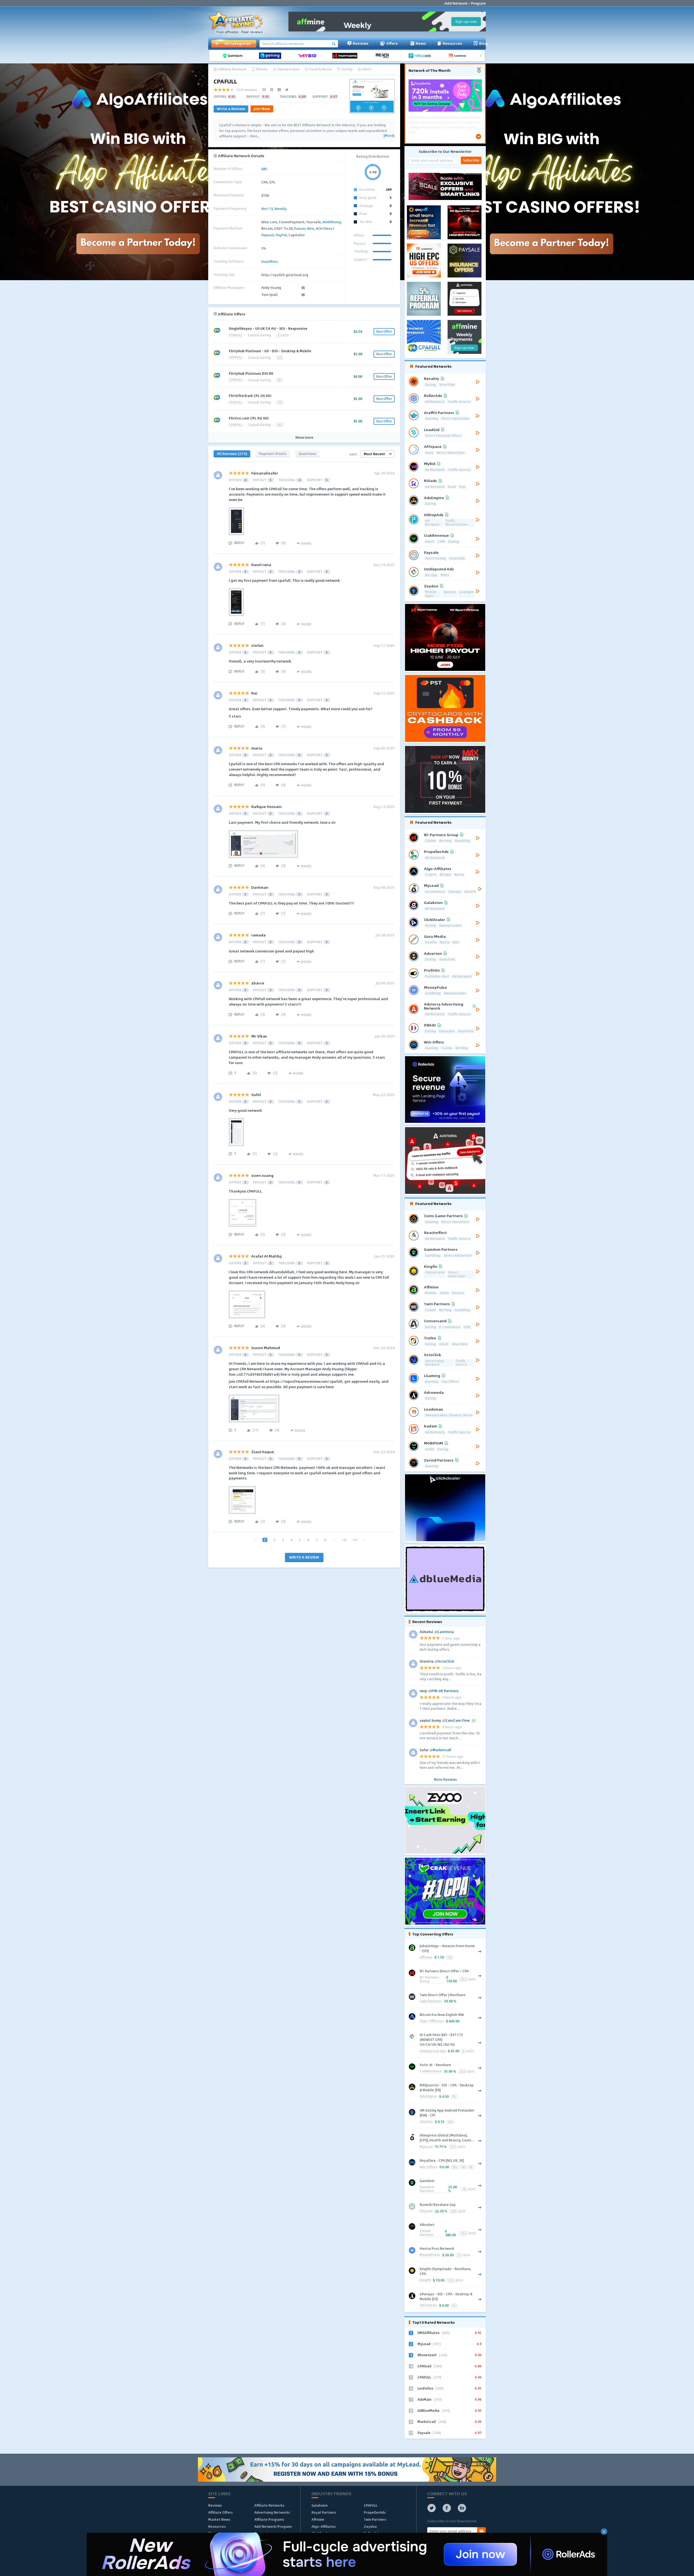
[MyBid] (309, 56)
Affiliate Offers (220, 2512)
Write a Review (231, 109)
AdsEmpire (428, 2097)
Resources (452, 43)
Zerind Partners (427, 2233)
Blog (483, 43)
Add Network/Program (273, 2526)
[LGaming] (272, 56)
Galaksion (319, 2505)
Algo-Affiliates (432, 2021)
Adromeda (428, 2305)
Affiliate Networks (269, 2505)
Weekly (281, 209)
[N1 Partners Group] (347, 56)
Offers (392, 43)
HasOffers (270, 261)
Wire (311, 228)
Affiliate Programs (269, 2519)
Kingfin (425, 2280)
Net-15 (267, 209)
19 (355, 1540)
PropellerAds (375, 2512)
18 (344, 1540)
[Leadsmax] (459, 56)
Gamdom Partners (427, 2189)
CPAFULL (236, 335)
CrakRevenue (431, 2071)
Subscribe (471, 160)
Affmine (426, 1958)
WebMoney (332, 222)
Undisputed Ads (433, 2051)
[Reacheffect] (384, 56)
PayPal (281, 235)
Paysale (426, 2211)
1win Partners (431, 2001)
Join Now (262, 109)
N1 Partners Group (429, 1979)
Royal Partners (324, 2512)
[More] (389, 136)
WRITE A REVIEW (304, 1557)
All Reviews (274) (232, 453)
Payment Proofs (273, 453)
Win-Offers (428, 2167)
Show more (304, 438)
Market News (219, 2519)
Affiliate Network (232, 69)
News (421, 43)
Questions (307, 453)
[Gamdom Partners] (234, 56)
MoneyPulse (430, 2255)
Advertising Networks (272, 2512)
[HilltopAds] (422, 56)
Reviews (361, 43)
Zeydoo (426, 2122)
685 (264, 169)
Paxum (300, 228)
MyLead (426, 2147)
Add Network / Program (465, 3)
